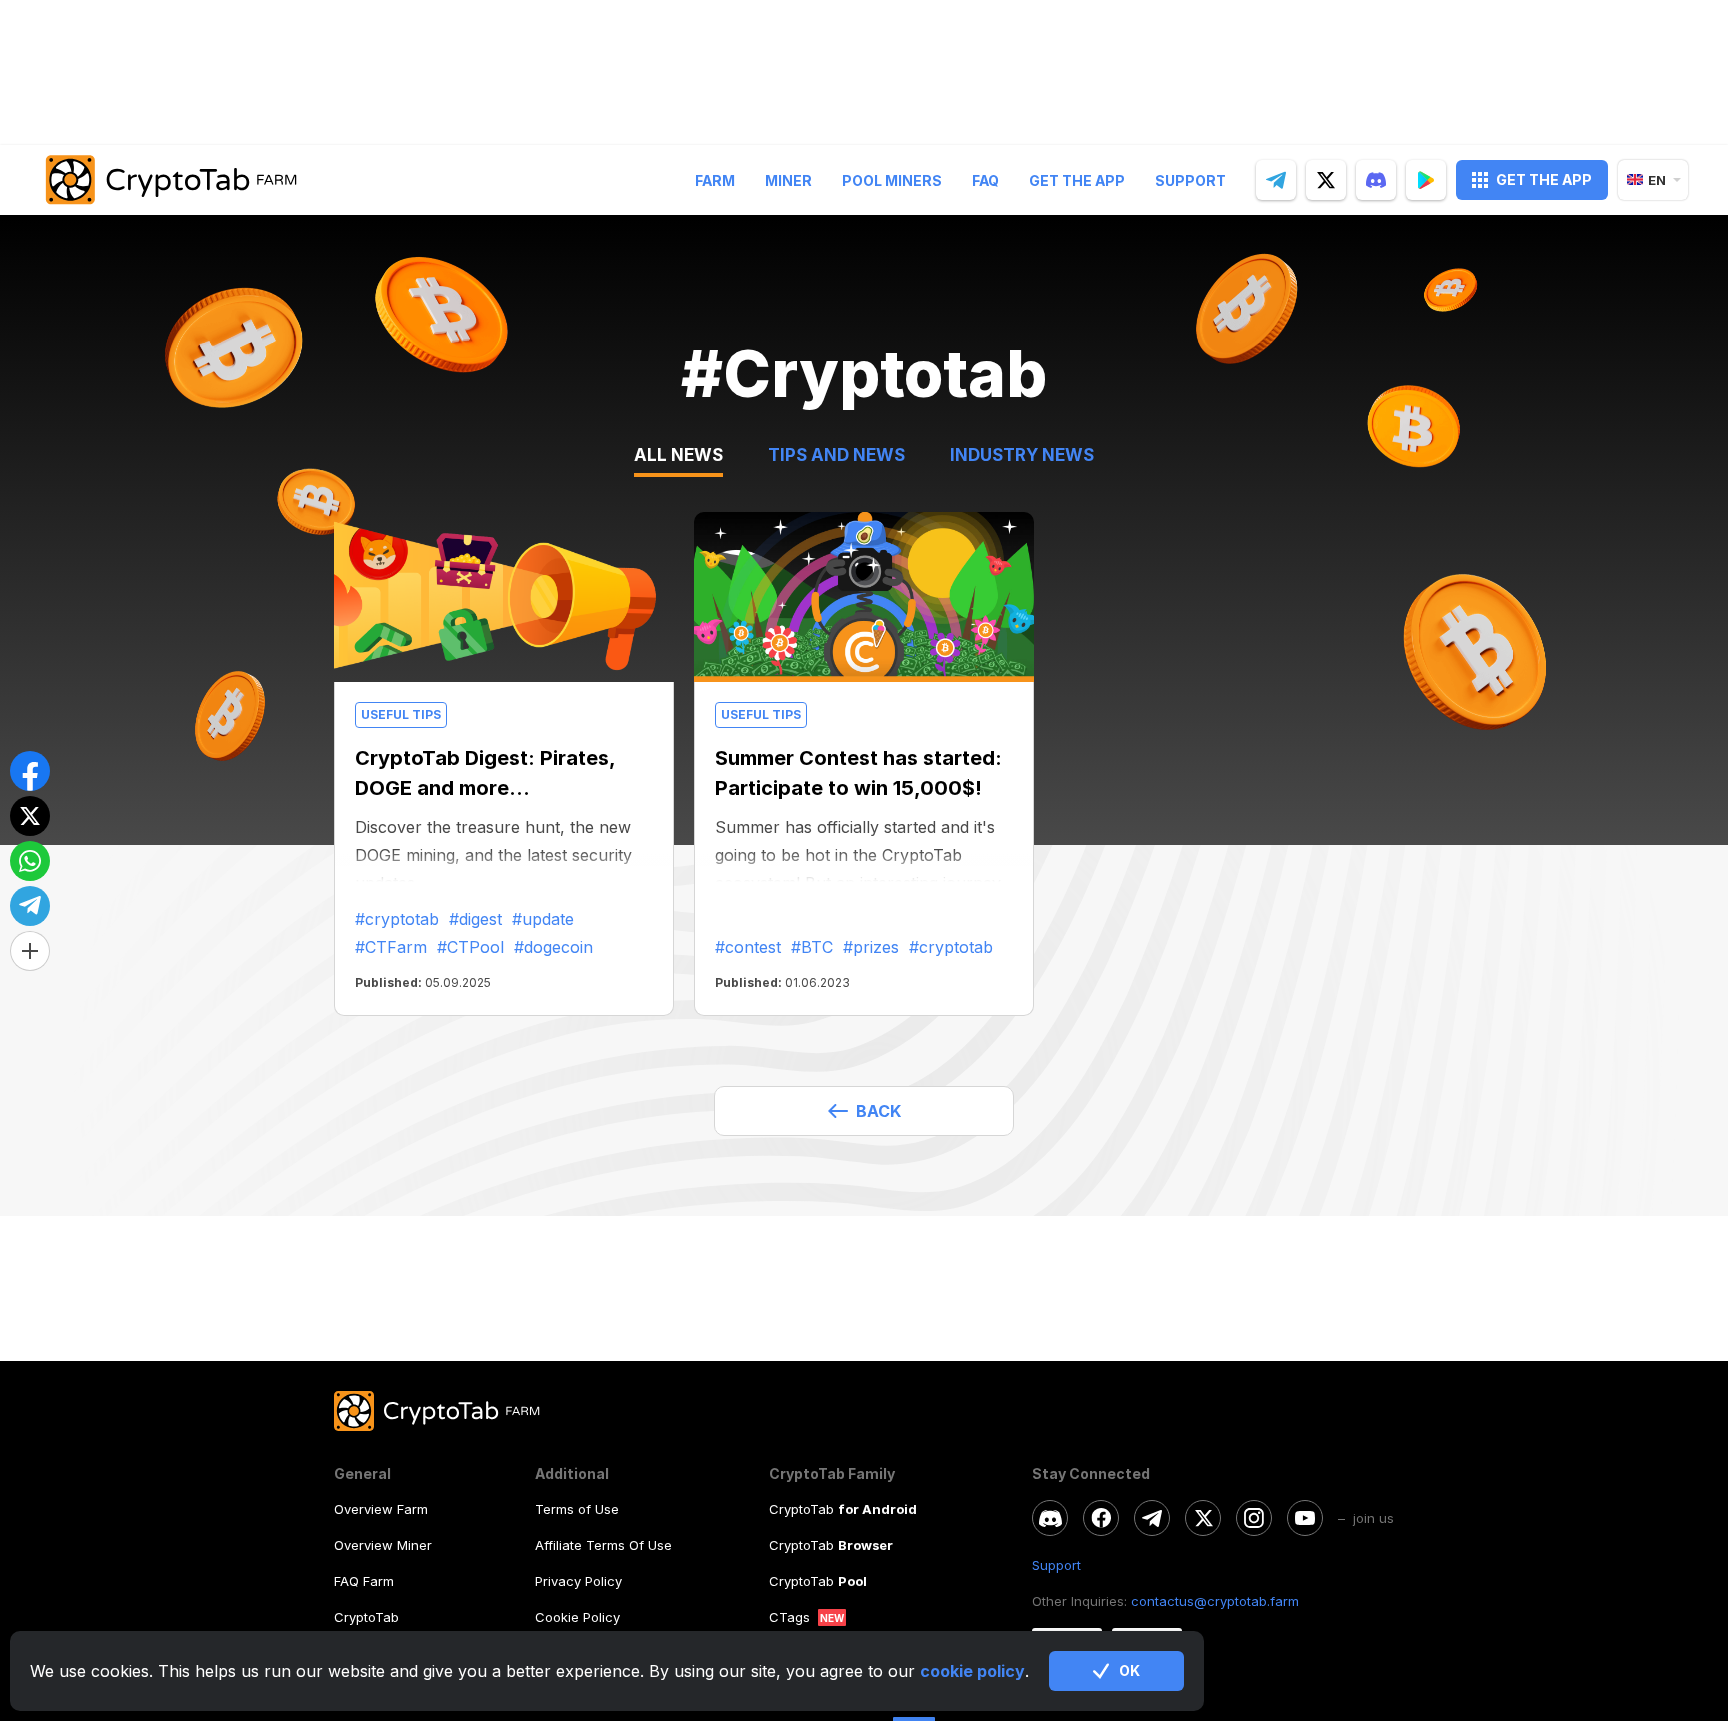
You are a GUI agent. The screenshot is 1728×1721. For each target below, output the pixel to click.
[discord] (1376, 180)
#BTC (812, 947)
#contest (748, 947)
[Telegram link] (1152, 1518)
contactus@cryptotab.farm (1215, 1601)
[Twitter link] (1203, 1518)
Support (1190, 180)
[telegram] (1276, 180)
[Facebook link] (1101, 1518)
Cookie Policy (577, 1617)
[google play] (1426, 180)
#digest (475, 919)
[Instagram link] (1254, 1518)
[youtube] (1305, 1518)
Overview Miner (383, 1545)
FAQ (985, 180)
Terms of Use (577, 1509)
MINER (788, 180)
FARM (715, 180)
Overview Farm (381, 1509)
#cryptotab (397, 919)
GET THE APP (1544, 179)
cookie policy (972, 1671)
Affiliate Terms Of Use (603, 1545)
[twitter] (1326, 180)
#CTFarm (391, 947)
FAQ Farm (364, 1581)
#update (543, 919)
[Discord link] (1050, 1518)
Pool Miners (892, 180)
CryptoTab (366, 1617)
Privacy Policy (578, 1581)
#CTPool (470, 947)
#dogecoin (553, 947)
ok (1129, 1670)
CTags (789, 1617)
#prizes (871, 947)
